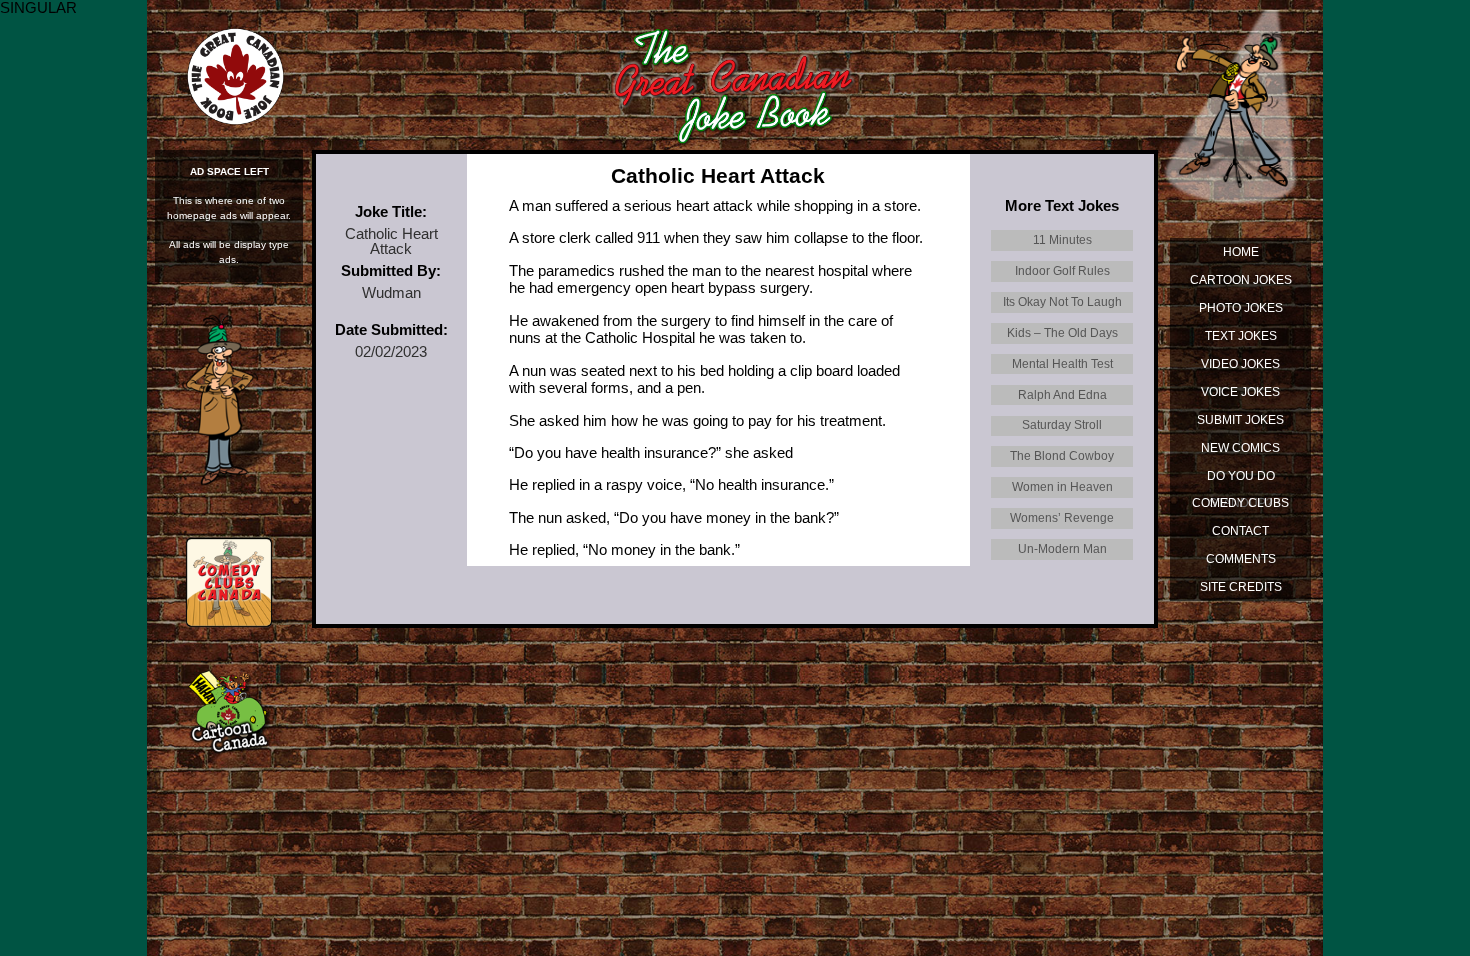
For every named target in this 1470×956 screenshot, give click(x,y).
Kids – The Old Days (1062, 332)
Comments (1241, 558)
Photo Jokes (1241, 307)
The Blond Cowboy (1062, 455)
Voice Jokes (1240, 391)
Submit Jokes (1240, 419)
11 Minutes (1062, 239)
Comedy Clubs (1240, 502)
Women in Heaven (1062, 486)
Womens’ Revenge (1062, 517)
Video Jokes (1240, 363)
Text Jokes (1241, 335)
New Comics (1240, 447)
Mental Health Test (1062, 363)
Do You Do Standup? (1241, 479)
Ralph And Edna (1062, 394)
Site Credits (1241, 586)
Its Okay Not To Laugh (1062, 301)
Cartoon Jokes (1241, 279)
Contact (1240, 530)
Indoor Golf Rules (1062, 270)
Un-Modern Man (1062, 548)
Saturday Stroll (1062, 424)
